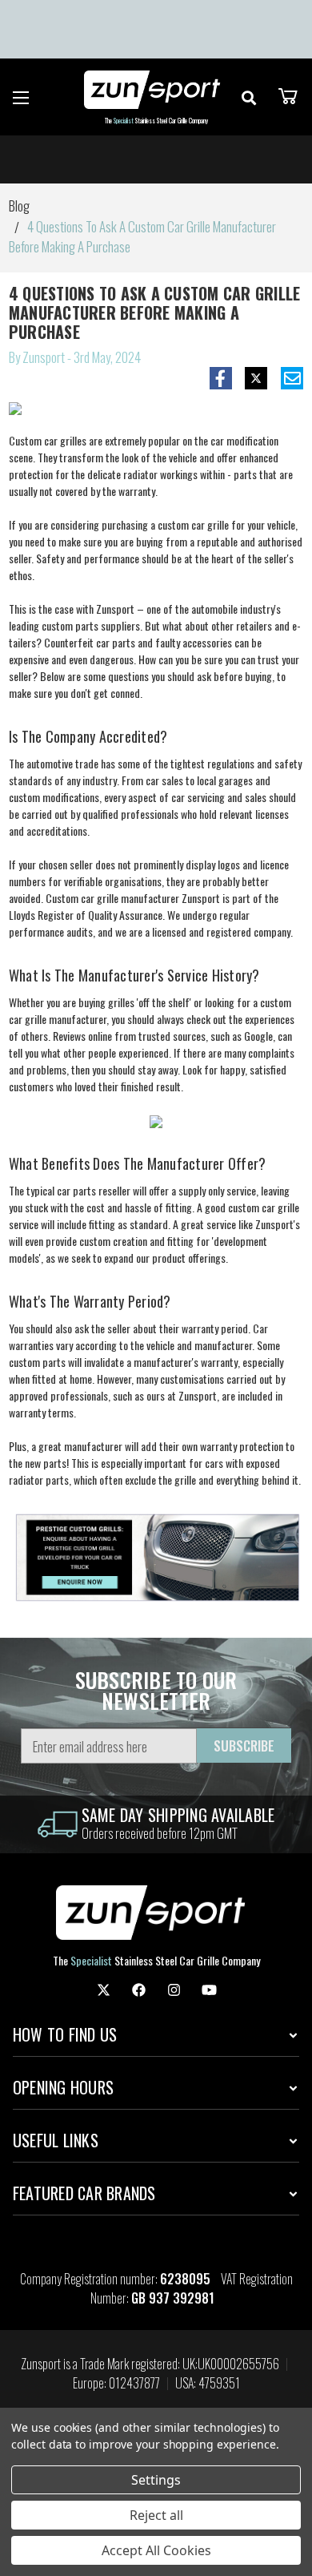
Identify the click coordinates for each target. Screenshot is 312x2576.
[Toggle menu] (21, 97)
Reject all (156, 2515)
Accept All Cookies (156, 2550)
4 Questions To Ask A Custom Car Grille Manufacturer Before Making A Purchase (155, 312)
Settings (156, 2480)
